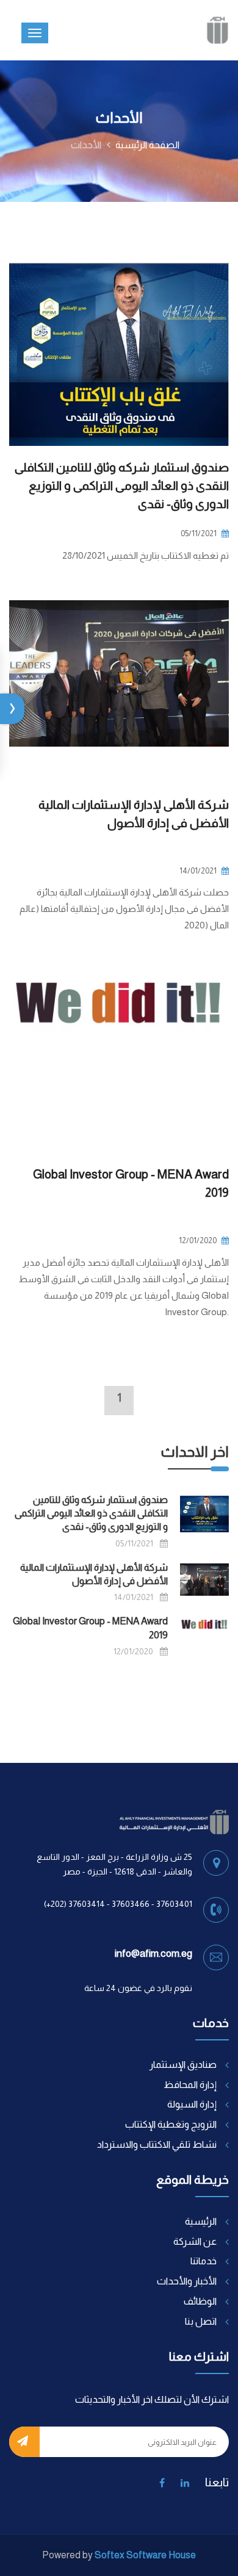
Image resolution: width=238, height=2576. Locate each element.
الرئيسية (201, 2221)
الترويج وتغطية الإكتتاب (171, 2124)
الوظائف (200, 2301)
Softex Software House (145, 2555)
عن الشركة (195, 2241)
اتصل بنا (201, 2321)
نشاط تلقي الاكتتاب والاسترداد (157, 2144)
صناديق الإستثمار (183, 2065)
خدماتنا (204, 2261)
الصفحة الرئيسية (147, 145)
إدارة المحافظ (190, 2085)
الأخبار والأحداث (187, 2281)
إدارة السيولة (192, 2104)
